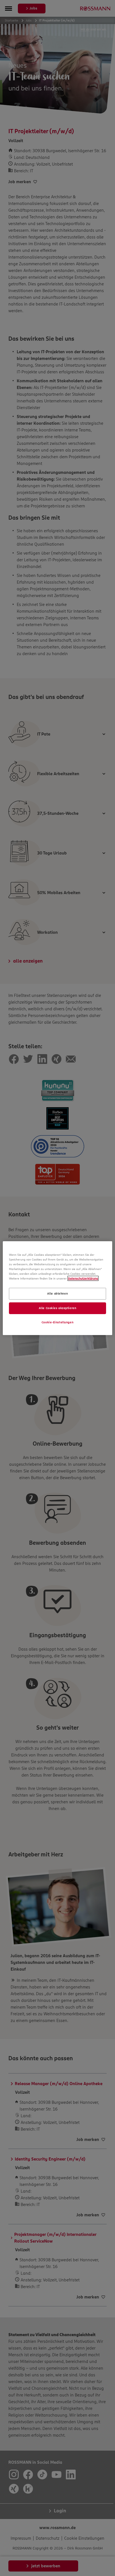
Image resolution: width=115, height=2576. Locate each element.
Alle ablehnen (57, 1293)
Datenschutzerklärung (83, 1278)
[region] (57, 1288)
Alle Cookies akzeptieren (58, 1308)
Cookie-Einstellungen (57, 1322)
